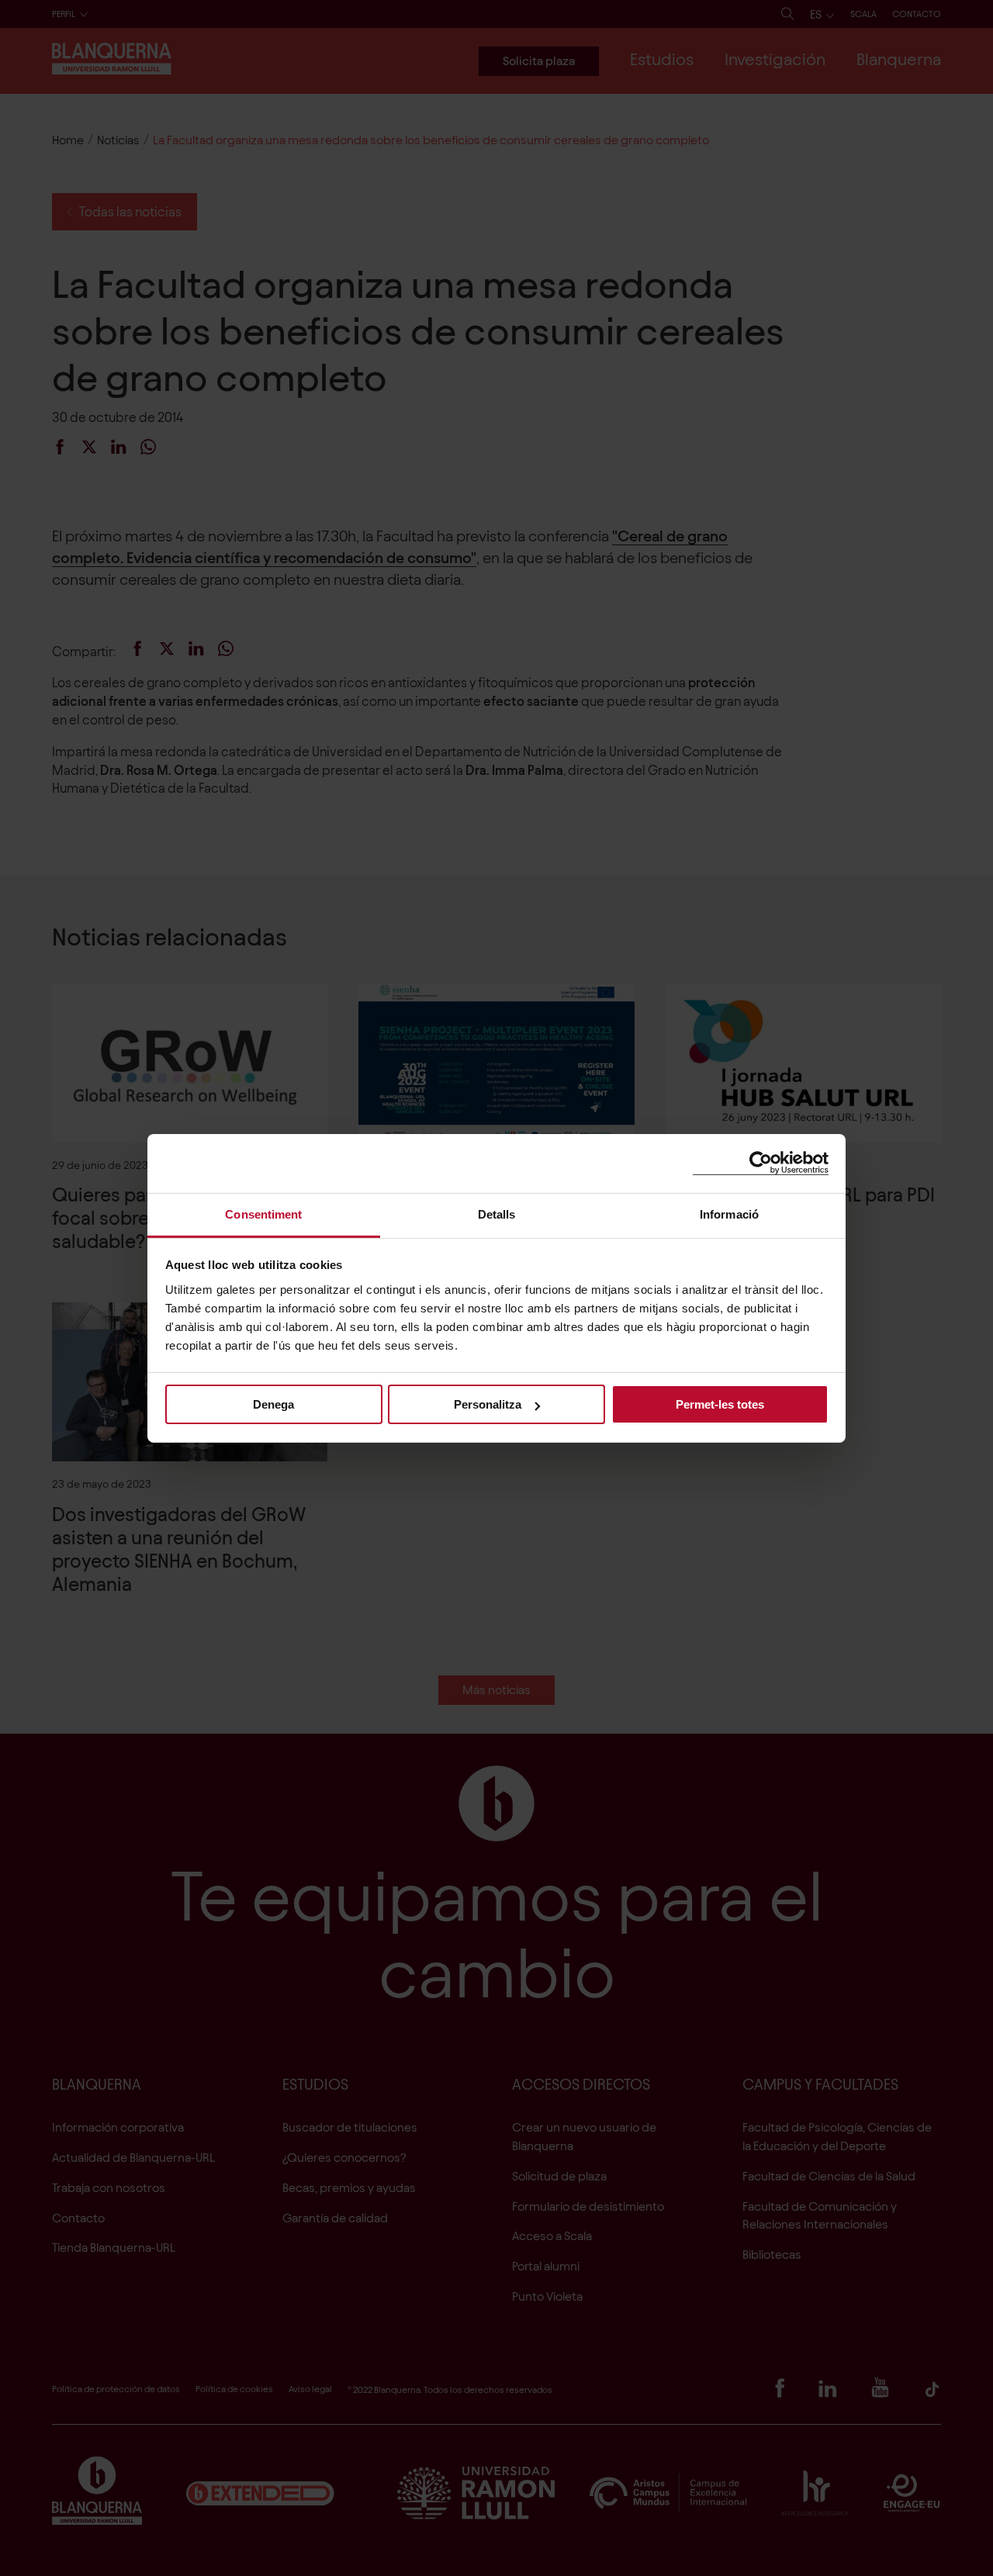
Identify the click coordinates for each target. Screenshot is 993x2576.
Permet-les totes (720, 1404)
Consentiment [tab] (263, 1214)
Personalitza (488, 1404)
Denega (273, 1404)
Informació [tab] (729, 1214)
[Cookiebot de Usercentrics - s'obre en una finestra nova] (761, 1163)
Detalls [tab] (497, 1214)
